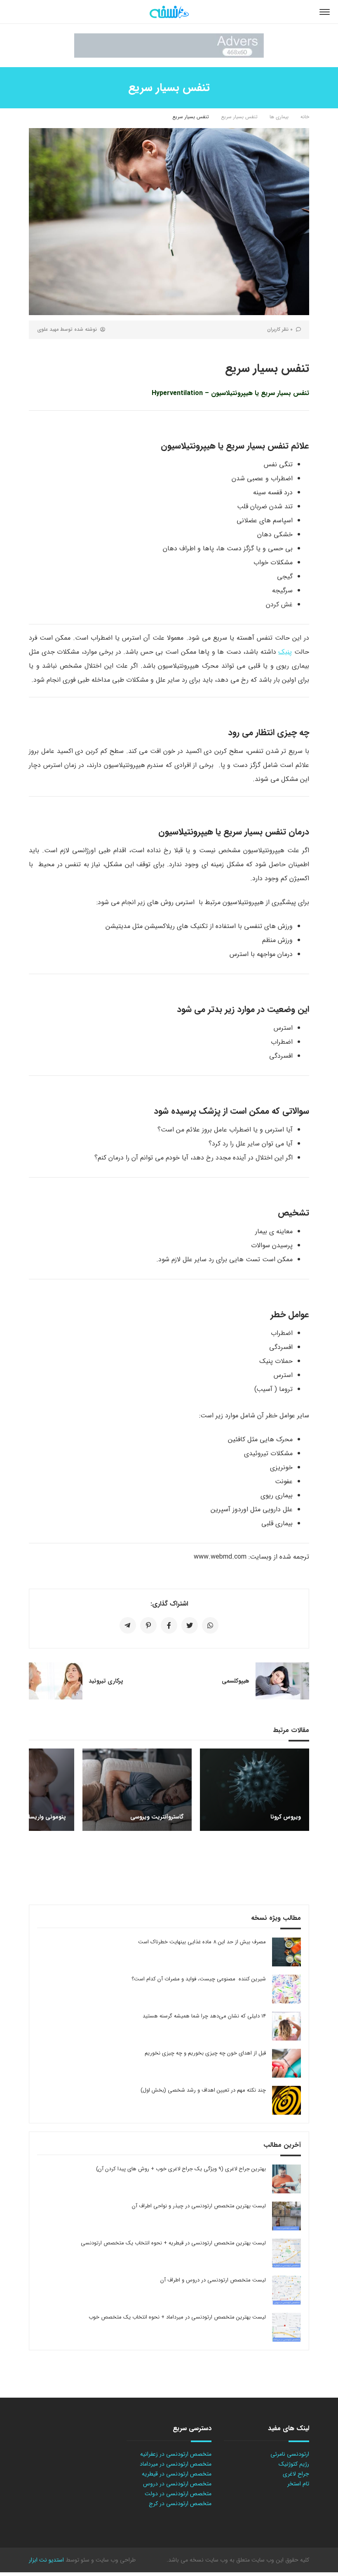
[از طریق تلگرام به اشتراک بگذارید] (128, 1625)
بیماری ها (279, 117)
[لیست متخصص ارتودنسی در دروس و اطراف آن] (286, 2290)
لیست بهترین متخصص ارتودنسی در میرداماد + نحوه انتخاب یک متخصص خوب (177, 2317)
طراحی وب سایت (115, 2560)
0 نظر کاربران (280, 329)
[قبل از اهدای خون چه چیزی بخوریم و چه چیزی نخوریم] (286, 2063)
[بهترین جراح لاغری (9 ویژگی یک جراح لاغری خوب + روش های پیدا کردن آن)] (286, 2179)
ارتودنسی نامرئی (290, 2454)
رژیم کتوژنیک (294, 2464)
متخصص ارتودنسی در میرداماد (176, 2464)
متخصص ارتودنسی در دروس (177, 2484)
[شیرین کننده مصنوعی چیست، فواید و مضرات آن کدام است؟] (286, 1989)
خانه (305, 117)
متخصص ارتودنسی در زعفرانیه (176, 2454)
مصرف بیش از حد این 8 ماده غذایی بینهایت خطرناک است (202, 1942)
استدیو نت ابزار (46, 2560)
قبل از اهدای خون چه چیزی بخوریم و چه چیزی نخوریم (205, 2053)
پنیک (285, 652)
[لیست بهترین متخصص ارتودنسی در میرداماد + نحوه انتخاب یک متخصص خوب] (286, 2327)
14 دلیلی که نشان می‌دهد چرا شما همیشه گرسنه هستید (204, 2016)
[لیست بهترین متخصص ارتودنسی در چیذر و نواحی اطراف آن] (286, 2216)
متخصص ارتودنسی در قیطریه (177, 2474)
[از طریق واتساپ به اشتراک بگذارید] (210, 1625)
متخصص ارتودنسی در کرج (180, 2504)
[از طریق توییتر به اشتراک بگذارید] (190, 1625)
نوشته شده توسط (67, 329)
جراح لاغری (296, 2474)
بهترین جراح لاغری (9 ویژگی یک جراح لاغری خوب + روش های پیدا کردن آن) (181, 2169)
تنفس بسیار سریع (239, 117)
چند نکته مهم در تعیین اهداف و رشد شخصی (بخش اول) (203, 2090)
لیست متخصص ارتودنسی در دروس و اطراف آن (213, 2280)
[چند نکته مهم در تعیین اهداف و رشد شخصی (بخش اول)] (286, 2100)
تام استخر (298, 2484)
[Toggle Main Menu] (325, 12)
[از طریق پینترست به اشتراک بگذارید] (148, 1625)
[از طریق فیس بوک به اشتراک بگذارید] (169, 1625)
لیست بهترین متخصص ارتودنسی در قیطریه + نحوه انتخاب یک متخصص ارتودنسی (173, 2243)
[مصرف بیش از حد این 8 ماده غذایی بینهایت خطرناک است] (286, 1952)
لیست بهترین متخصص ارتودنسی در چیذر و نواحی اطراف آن (199, 2206)
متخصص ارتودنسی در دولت (178, 2494)
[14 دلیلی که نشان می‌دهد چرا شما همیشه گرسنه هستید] (286, 2026)
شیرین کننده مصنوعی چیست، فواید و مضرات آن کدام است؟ (199, 1979)
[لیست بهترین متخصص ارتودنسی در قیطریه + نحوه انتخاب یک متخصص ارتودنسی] (286, 2253)
